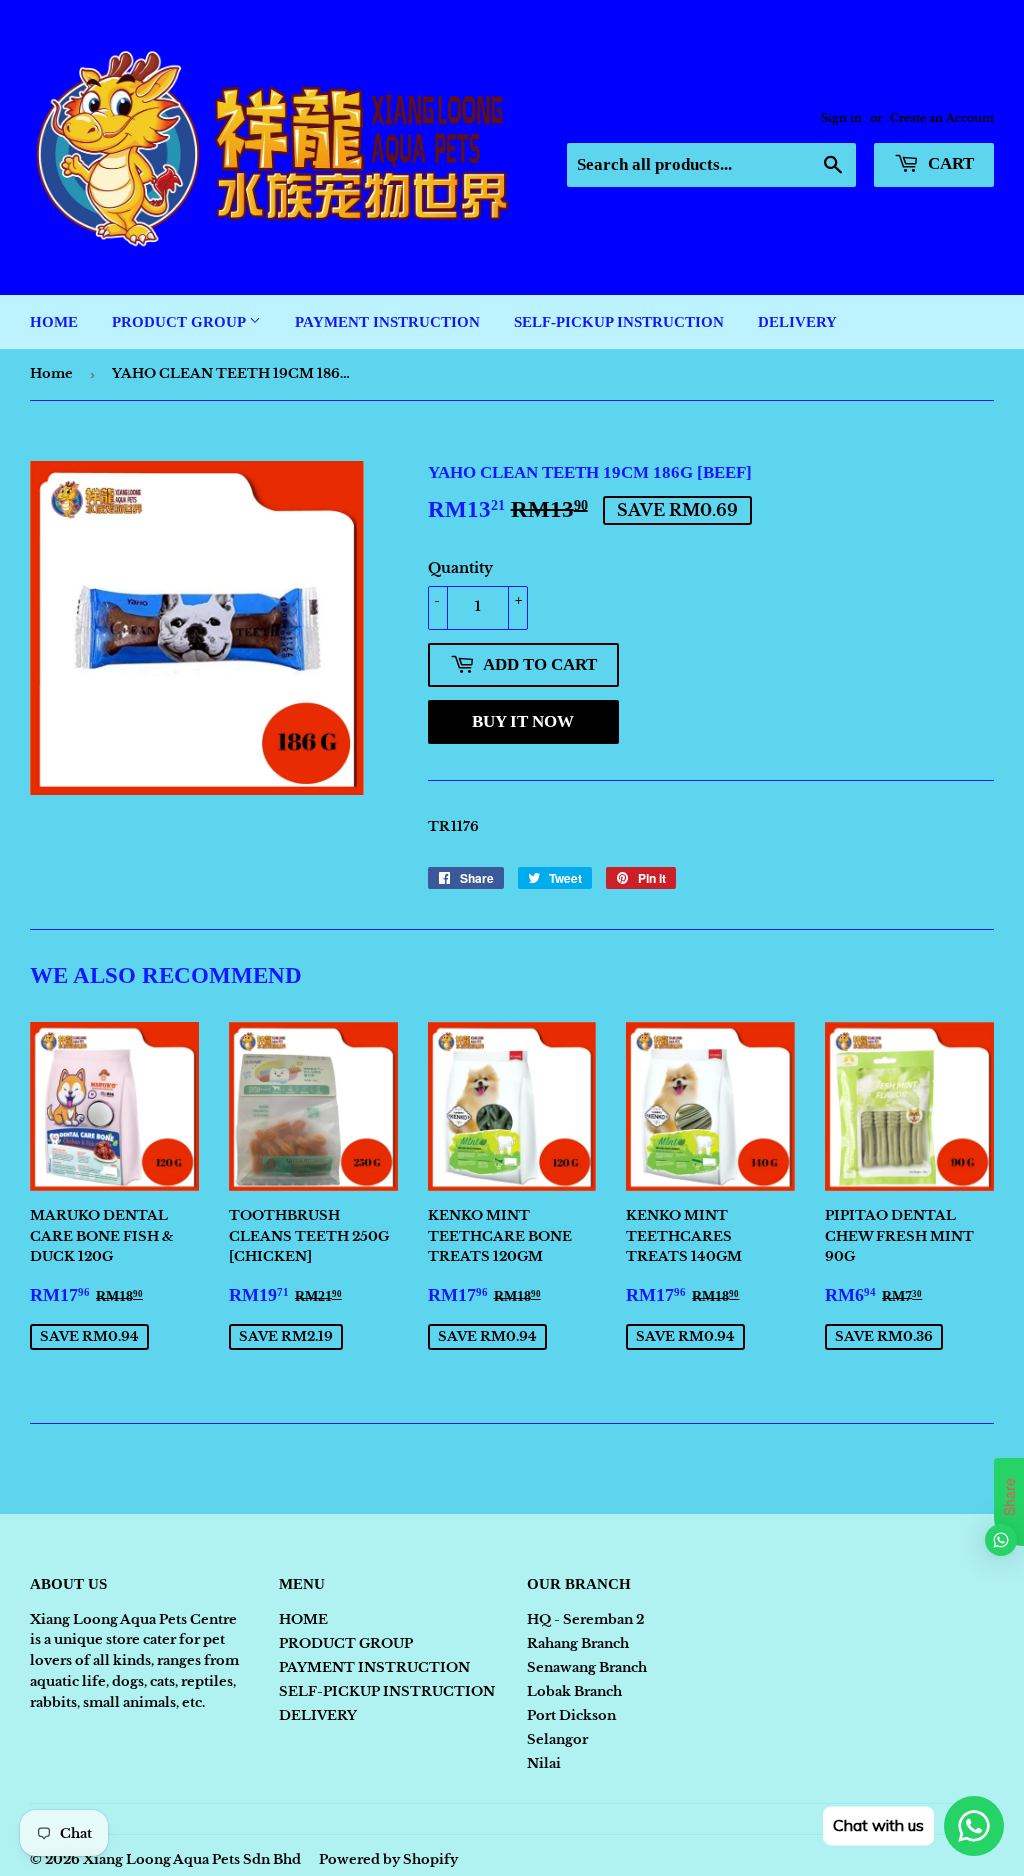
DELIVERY (797, 322)
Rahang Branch (578, 1643)
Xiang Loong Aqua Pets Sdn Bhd (192, 1859)
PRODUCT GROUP (180, 322)
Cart (949, 163)
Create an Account (942, 118)
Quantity (460, 568)
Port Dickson (571, 1715)
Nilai (544, 1763)
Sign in (841, 118)
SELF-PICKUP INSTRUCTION (619, 322)
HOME (54, 322)
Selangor (557, 1739)
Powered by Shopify (388, 1859)
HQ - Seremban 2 (585, 1619)
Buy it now (523, 721)
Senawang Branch (587, 1667)
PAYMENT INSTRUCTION (387, 322)
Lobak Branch (574, 1691)
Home (51, 373)
